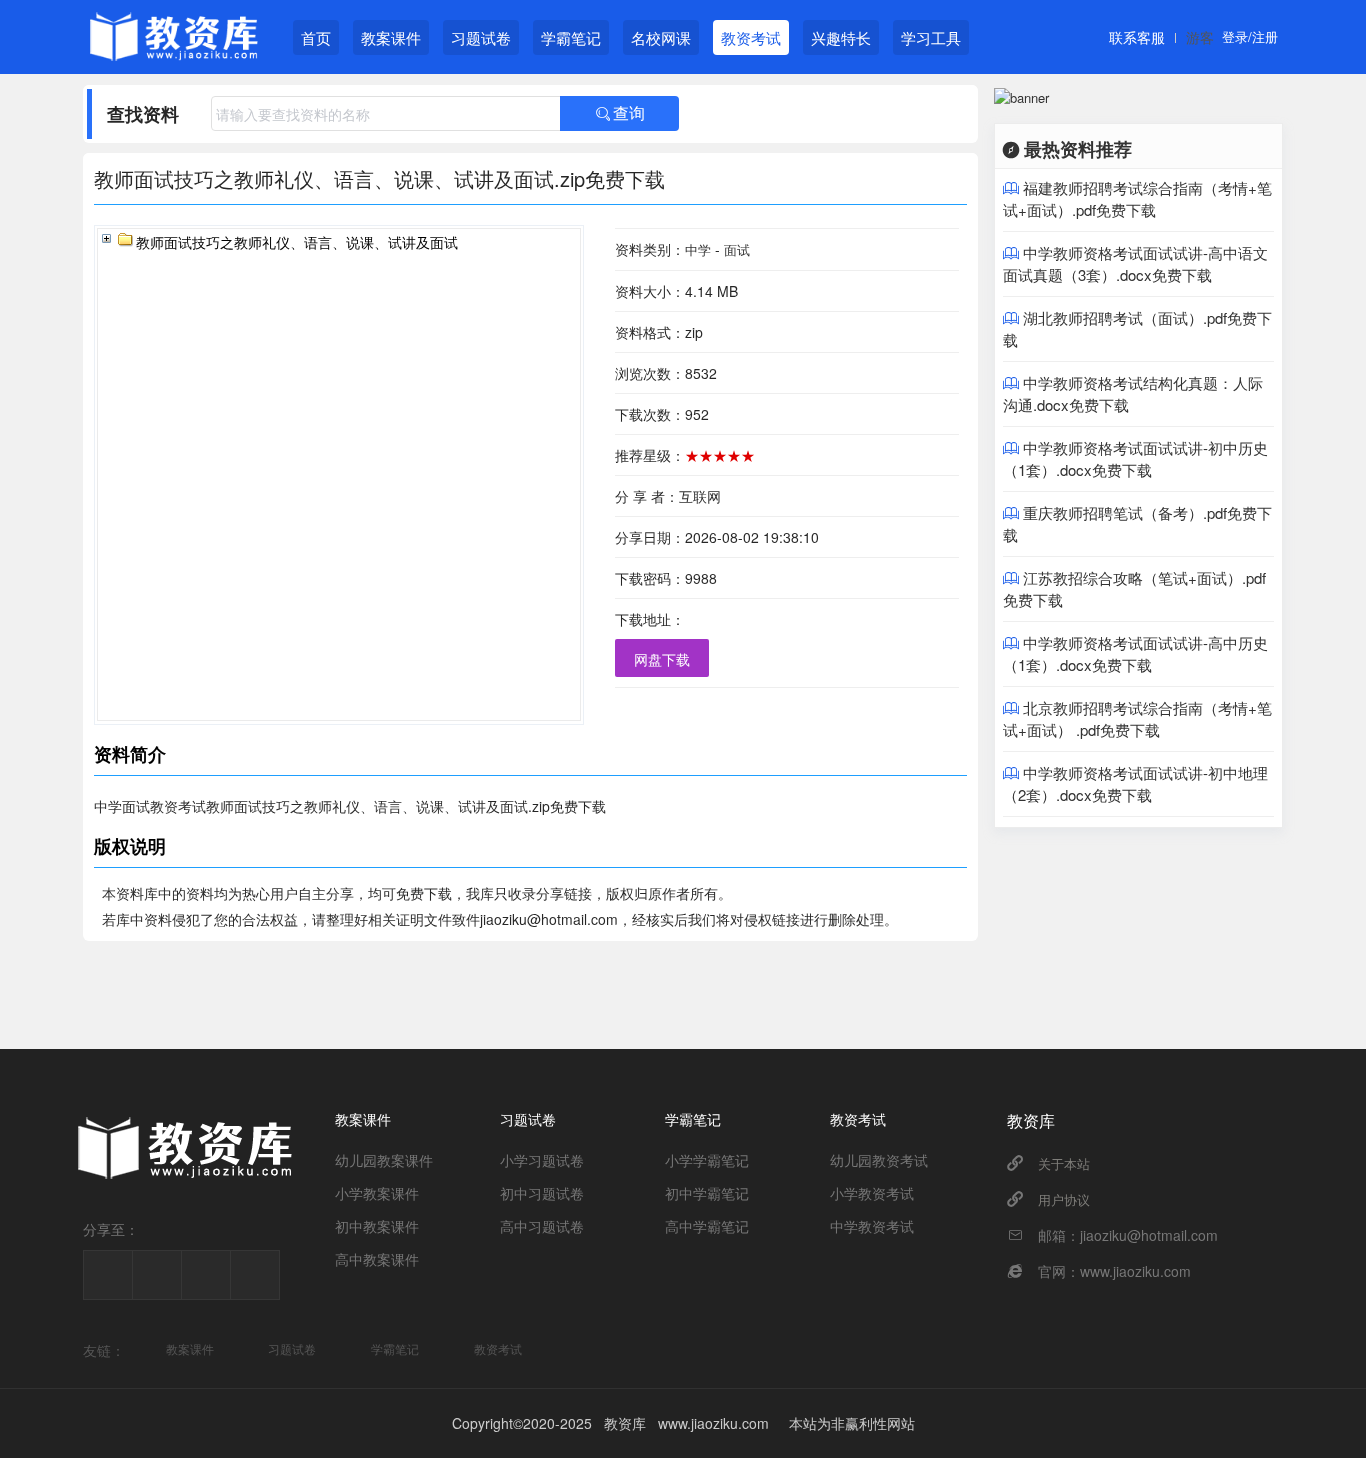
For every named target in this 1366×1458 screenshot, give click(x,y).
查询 (620, 113)
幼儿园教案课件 (384, 1160)
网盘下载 (662, 659)
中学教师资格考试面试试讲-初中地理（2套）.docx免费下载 (1135, 783)
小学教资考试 (872, 1193)
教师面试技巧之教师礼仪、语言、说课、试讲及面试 (297, 243)
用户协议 (1064, 1199)
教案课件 (391, 37)
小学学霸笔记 (707, 1160)
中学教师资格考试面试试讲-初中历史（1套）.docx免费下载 (1135, 458)
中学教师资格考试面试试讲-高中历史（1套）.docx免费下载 (1135, 653)
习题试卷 (481, 37)
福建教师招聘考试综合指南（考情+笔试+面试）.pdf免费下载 (1137, 198)
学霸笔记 (571, 37)
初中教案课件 (377, 1226)
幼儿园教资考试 (879, 1160)
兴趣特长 (841, 37)
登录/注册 (1250, 36)
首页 (316, 37)
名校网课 (661, 37)
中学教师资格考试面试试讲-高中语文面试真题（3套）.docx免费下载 (1135, 263)
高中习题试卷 (542, 1226)
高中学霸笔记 (707, 1226)
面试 (737, 249)
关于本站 (1064, 1163)
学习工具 (931, 37)
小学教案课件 (377, 1193)
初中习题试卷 (542, 1193)
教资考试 (751, 37)
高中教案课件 (377, 1259)
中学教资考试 (872, 1226)
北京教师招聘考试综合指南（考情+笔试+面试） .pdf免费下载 (1137, 718)
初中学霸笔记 (707, 1193)
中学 (698, 249)
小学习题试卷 (542, 1160)
